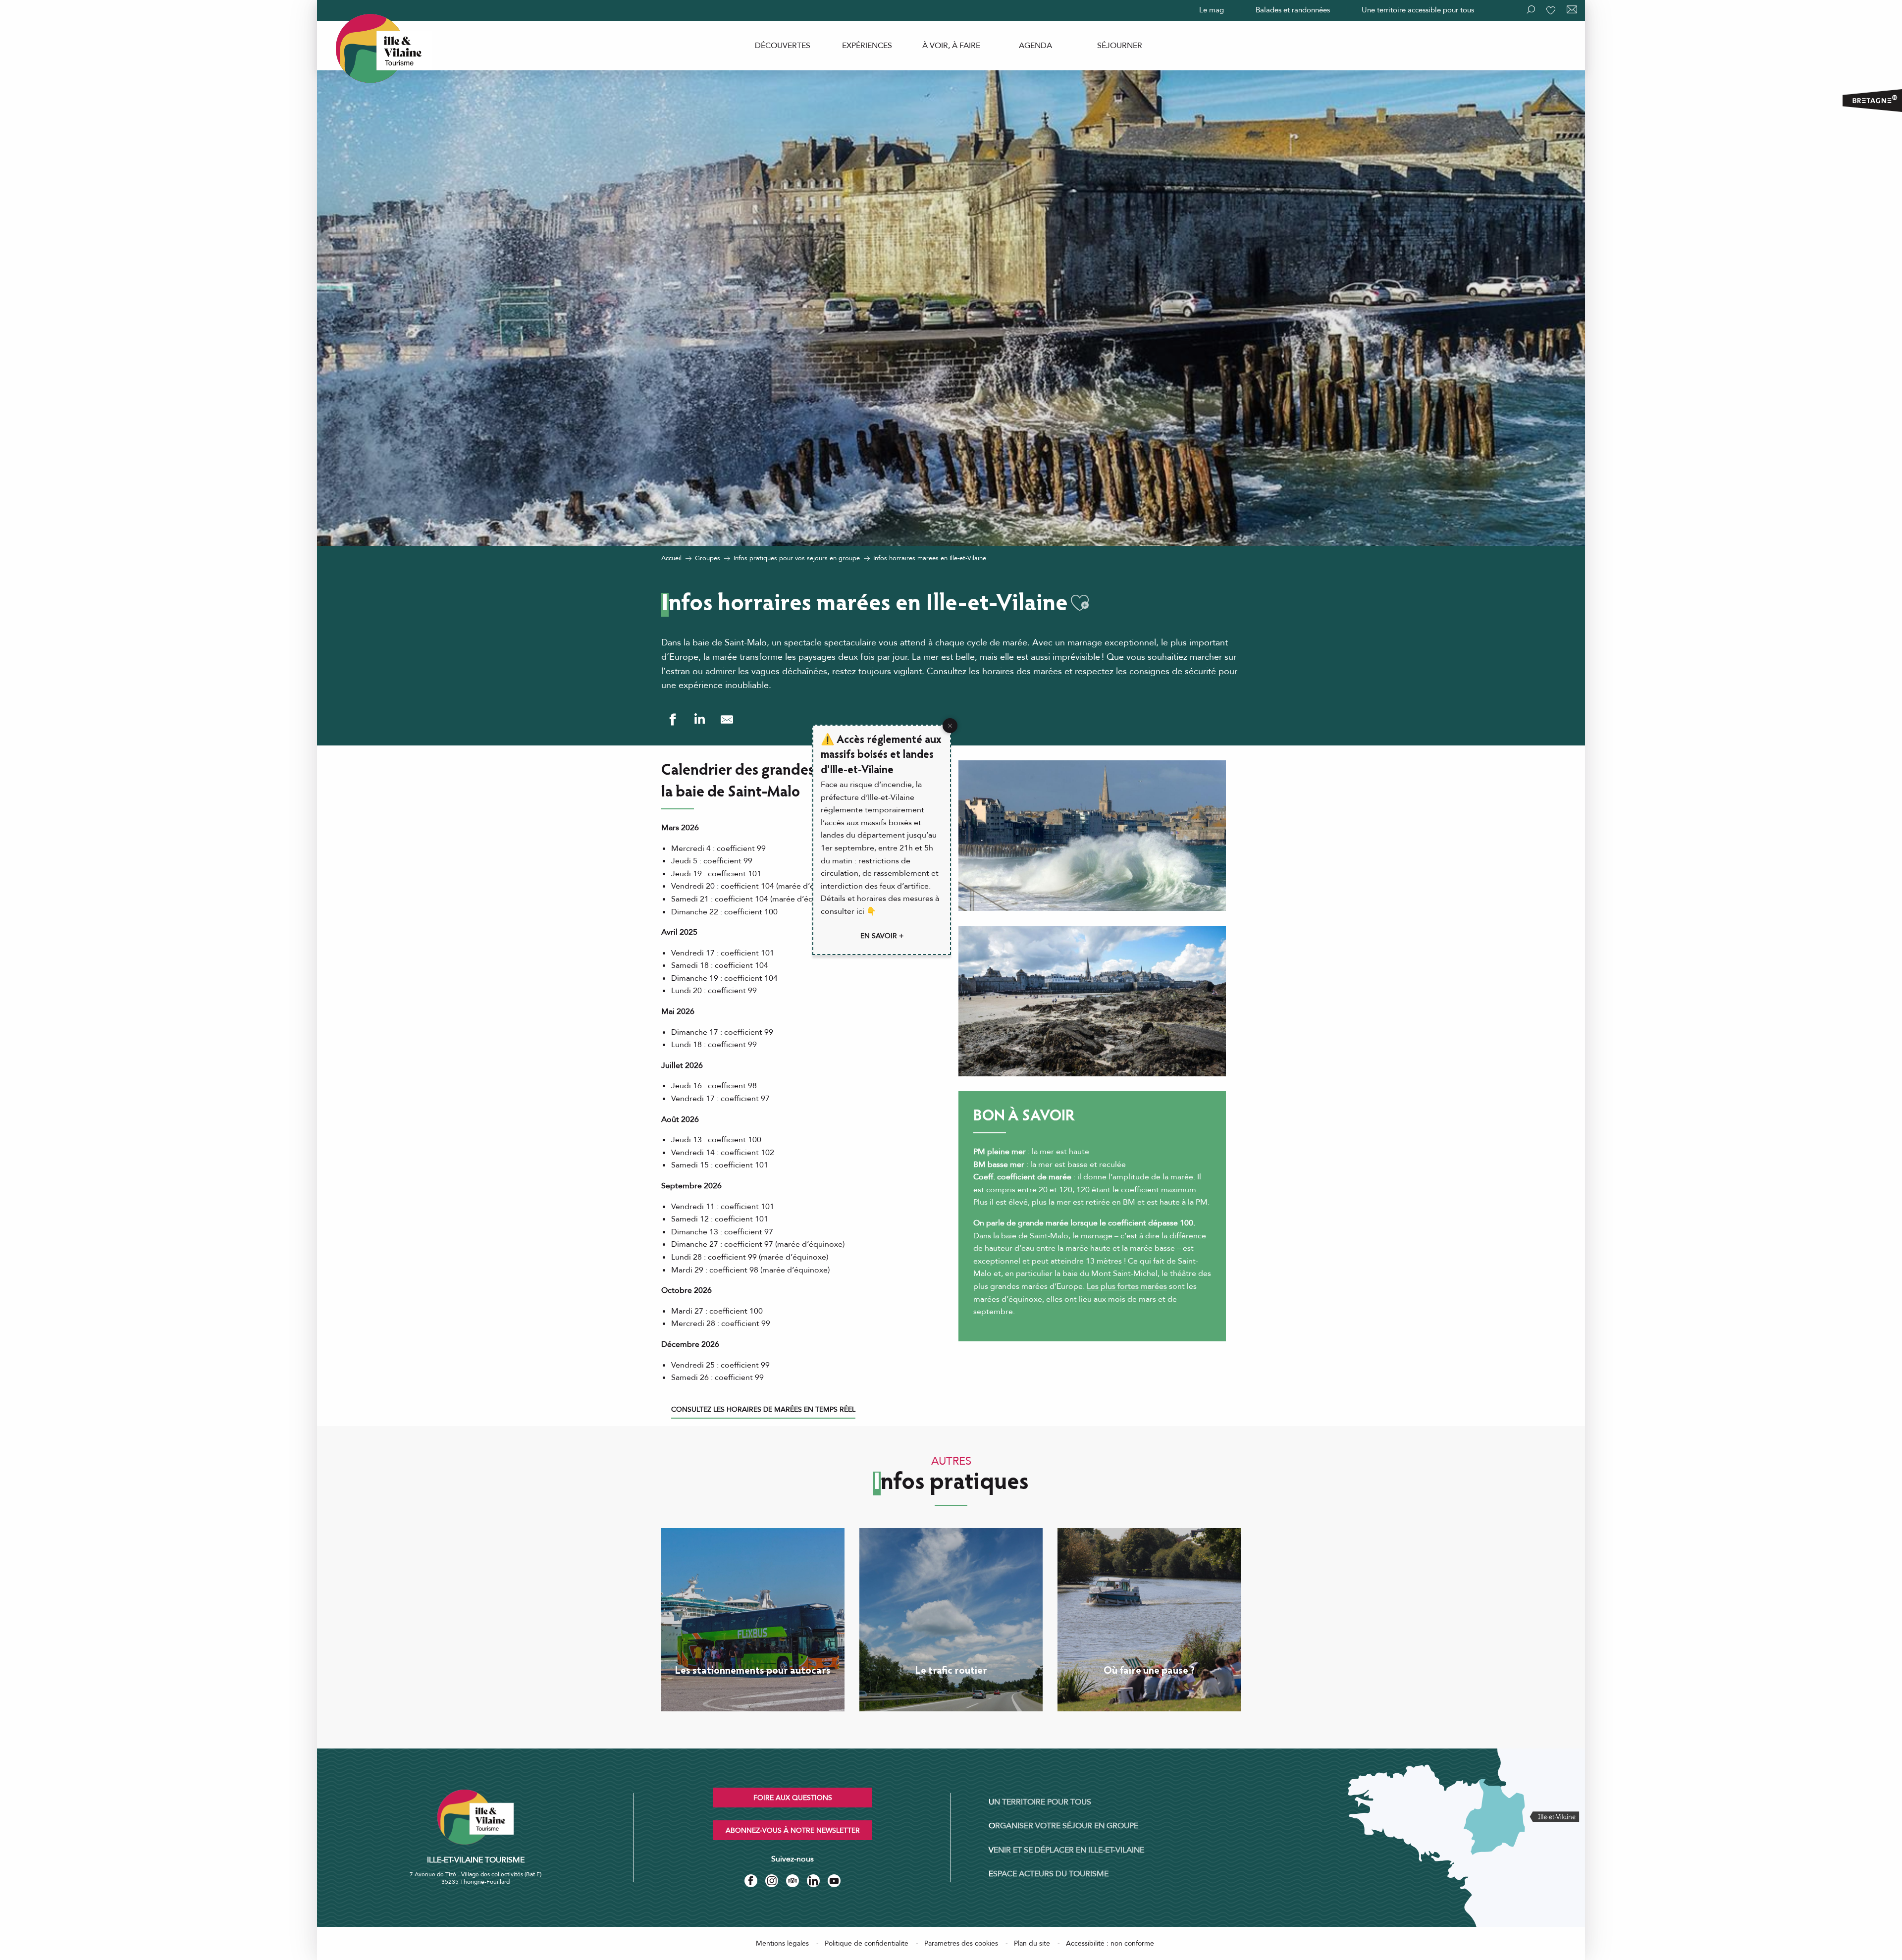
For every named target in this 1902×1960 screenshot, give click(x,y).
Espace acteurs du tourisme (1049, 1874)
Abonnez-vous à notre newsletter (793, 1830)
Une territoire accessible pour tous (1418, 10)
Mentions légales (782, 1943)
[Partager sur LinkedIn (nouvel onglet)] (700, 719)
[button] (1080, 603)
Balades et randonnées (1293, 10)
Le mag (1212, 10)
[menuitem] (783, 46)
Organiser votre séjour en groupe (1063, 1826)
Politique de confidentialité (867, 1943)
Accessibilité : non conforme (1110, 1943)
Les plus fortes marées (1127, 1286)
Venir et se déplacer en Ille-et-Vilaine (1066, 1850)
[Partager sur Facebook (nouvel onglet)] (672, 719)
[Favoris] (1552, 10)
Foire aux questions (793, 1798)
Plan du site (1032, 1943)
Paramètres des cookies (961, 1943)
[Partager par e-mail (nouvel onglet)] (727, 719)
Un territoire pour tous (1040, 1802)
